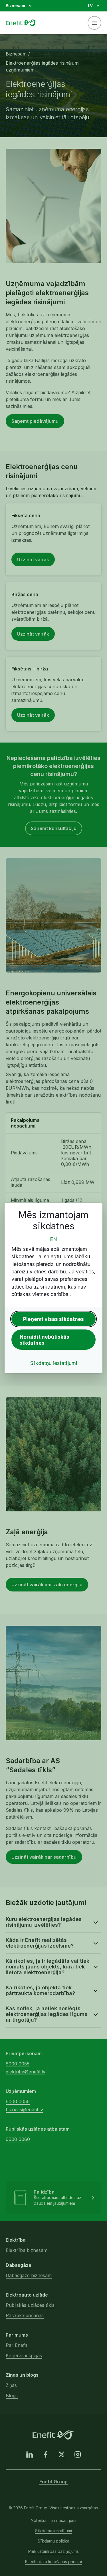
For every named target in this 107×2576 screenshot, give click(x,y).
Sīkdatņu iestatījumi (54, 1363)
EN (53, 1239)
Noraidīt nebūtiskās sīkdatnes (45, 1340)
